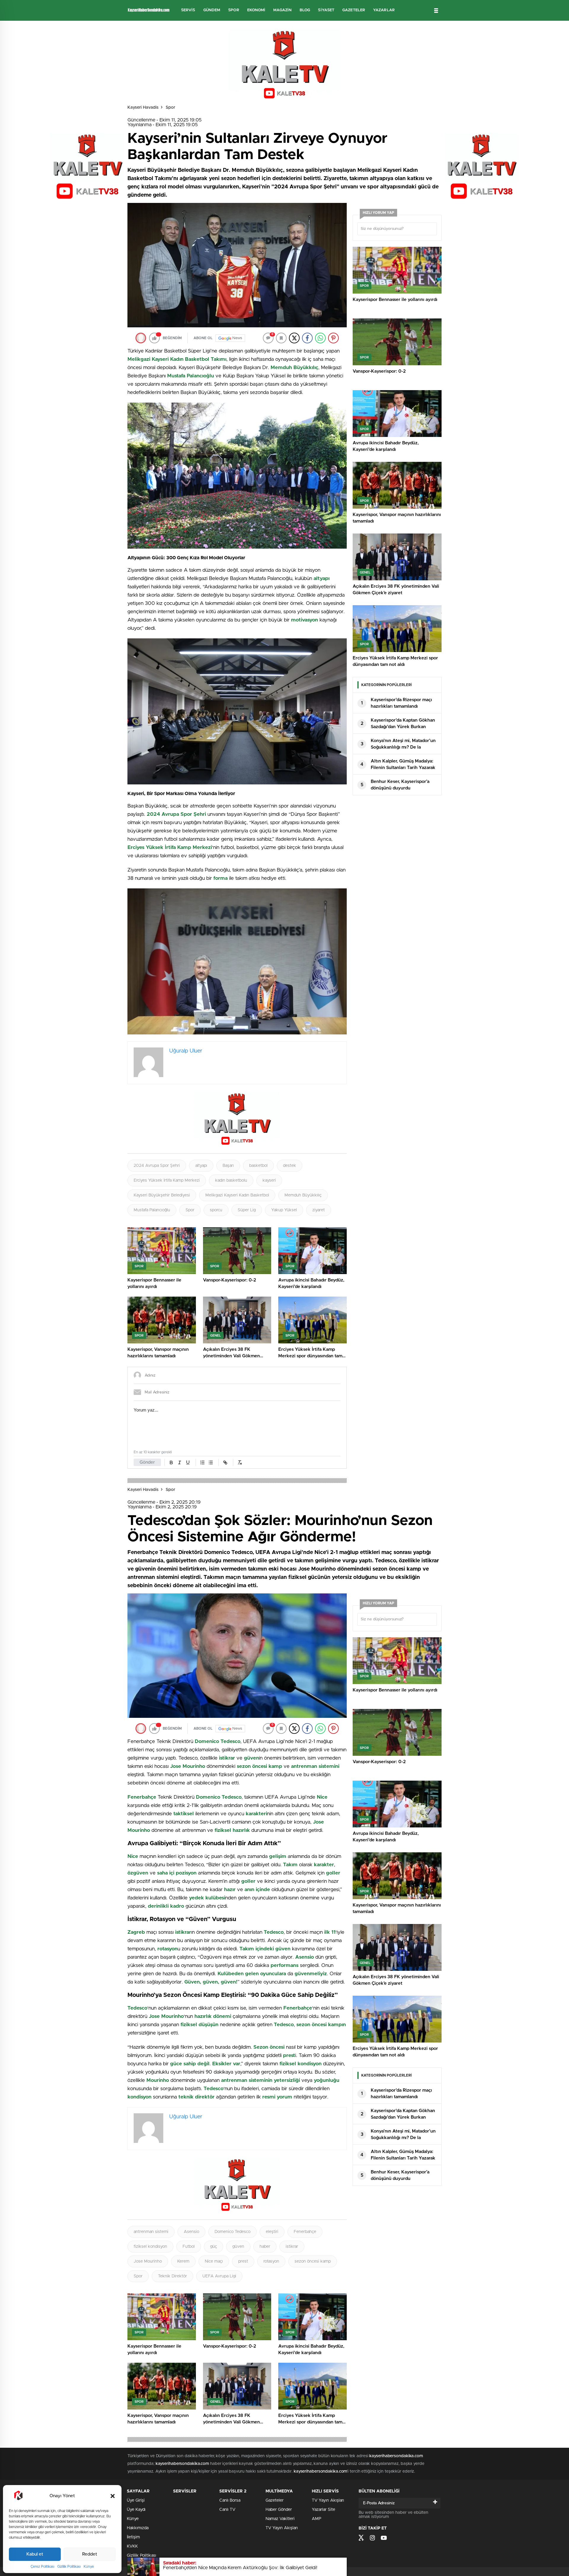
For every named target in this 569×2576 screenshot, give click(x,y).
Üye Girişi (136, 2500)
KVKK (132, 2546)
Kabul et (35, 2554)
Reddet (90, 2554)
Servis (188, 10)
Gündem (212, 10)
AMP (317, 2519)
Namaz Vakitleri (280, 2519)
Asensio (191, 2232)
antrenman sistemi (151, 2232)
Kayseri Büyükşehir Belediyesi (162, 1195)
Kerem (183, 2261)
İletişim (133, 2537)
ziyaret (319, 1210)
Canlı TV (227, 2510)
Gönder (147, 1462)
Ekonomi (256, 10)
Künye (89, 2567)
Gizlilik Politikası (69, 2567)
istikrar (292, 2247)
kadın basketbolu (231, 1180)
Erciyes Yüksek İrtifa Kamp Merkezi (167, 1180)
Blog (305, 10)
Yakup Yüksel (284, 1210)
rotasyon (271, 2261)
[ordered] (202, 1462)
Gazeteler (354, 10)
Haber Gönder (279, 2510)
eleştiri (272, 2232)
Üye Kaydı (136, 2510)
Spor (234, 10)
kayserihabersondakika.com (396, 2456)
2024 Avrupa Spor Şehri (157, 1166)
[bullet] (211, 1462)
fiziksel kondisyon (150, 2247)
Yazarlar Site (323, 2510)
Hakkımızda (138, 2528)
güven (238, 2247)
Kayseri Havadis (143, 108)
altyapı (201, 1166)
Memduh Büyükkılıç (303, 1195)
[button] (113, 2496)
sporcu (216, 1210)
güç (214, 2247)
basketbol (258, 1166)
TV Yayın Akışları (282, 2528)
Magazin (282, 10)
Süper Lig (247, 1210)
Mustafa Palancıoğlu (152, 1210)
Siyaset (326, 10)
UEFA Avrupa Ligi (219, 2276)
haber (265, 2247)
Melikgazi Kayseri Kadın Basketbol (237, 1195)
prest (243, 2261)
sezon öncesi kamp (313, 2261)
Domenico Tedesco (232, 2232)
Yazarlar (384, 10)
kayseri (269, 1180)
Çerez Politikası (42, 2567)
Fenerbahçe (305, 2232)
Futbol (189, 2247)
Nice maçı (214, 2261)
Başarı (228, 1166)
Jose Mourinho (148, 2261)
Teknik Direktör (172, 2276)
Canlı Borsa (230, 2500)
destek (290, 1166)
